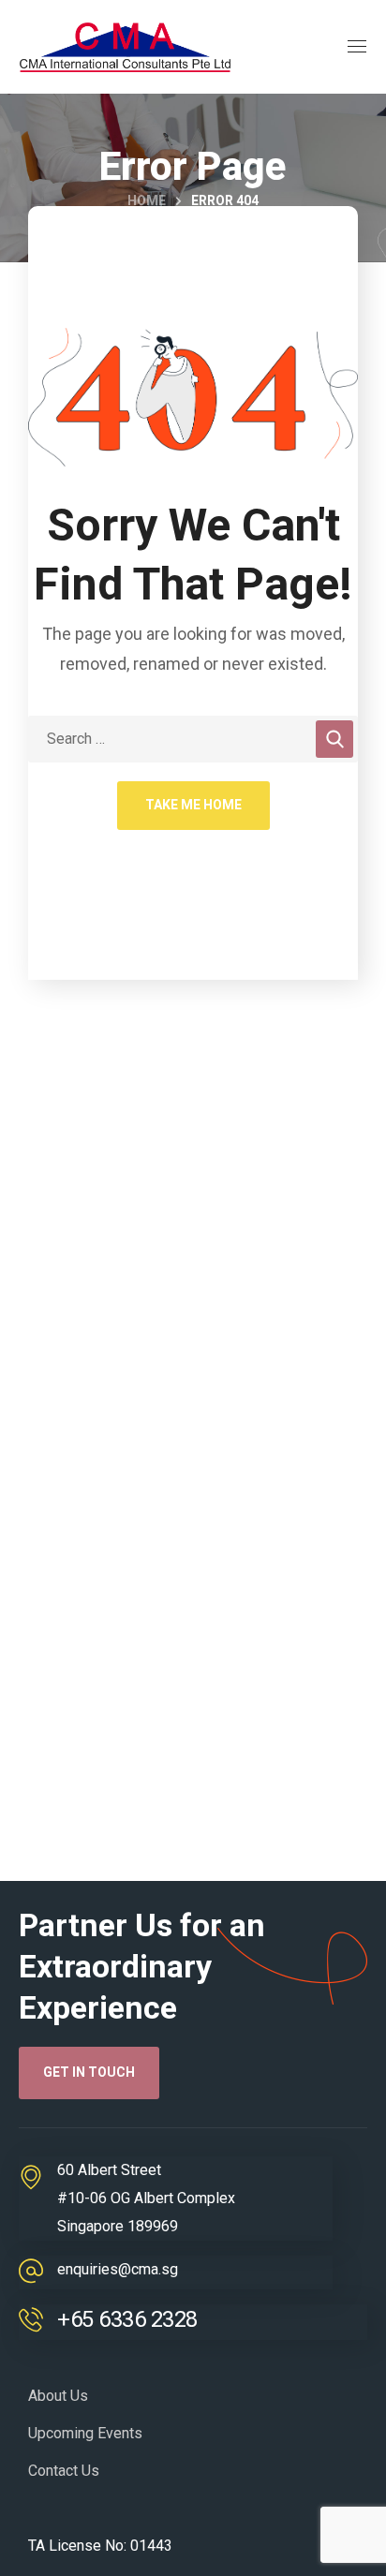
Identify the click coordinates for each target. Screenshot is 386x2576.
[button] (89, 2073)
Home (147, 200)
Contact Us (64, 2471)
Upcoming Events (85, 2433)
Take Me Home (193, 805)
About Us (58, 2396)
